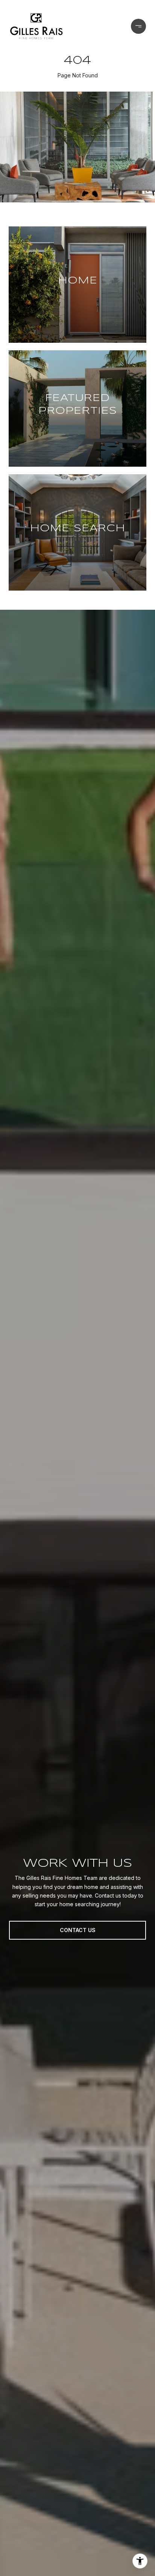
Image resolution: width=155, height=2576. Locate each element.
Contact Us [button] (78, 1930)
